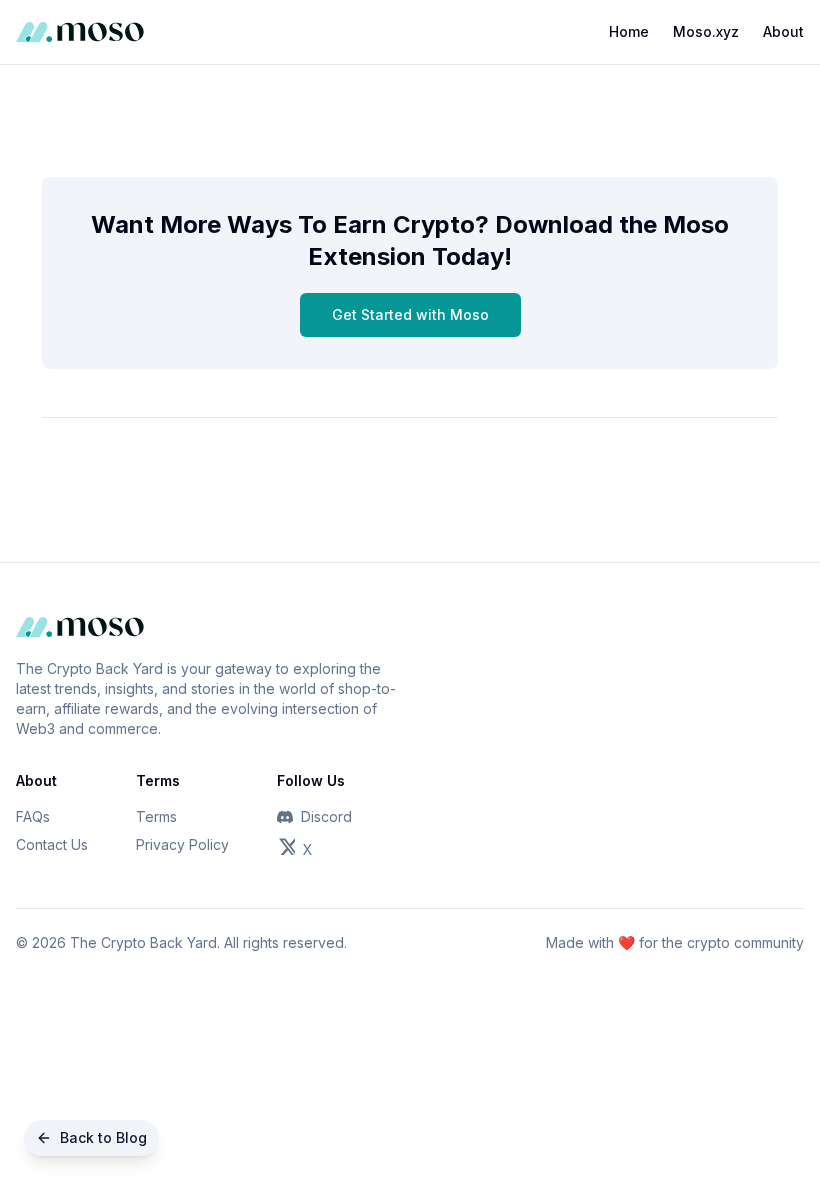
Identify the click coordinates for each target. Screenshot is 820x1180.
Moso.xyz (706, 31)
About (783, 31)
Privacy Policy (182, 844)
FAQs (33, 816)
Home (629, 31)
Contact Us (52, 844)
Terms (156, 816)
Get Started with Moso (410, 314)
